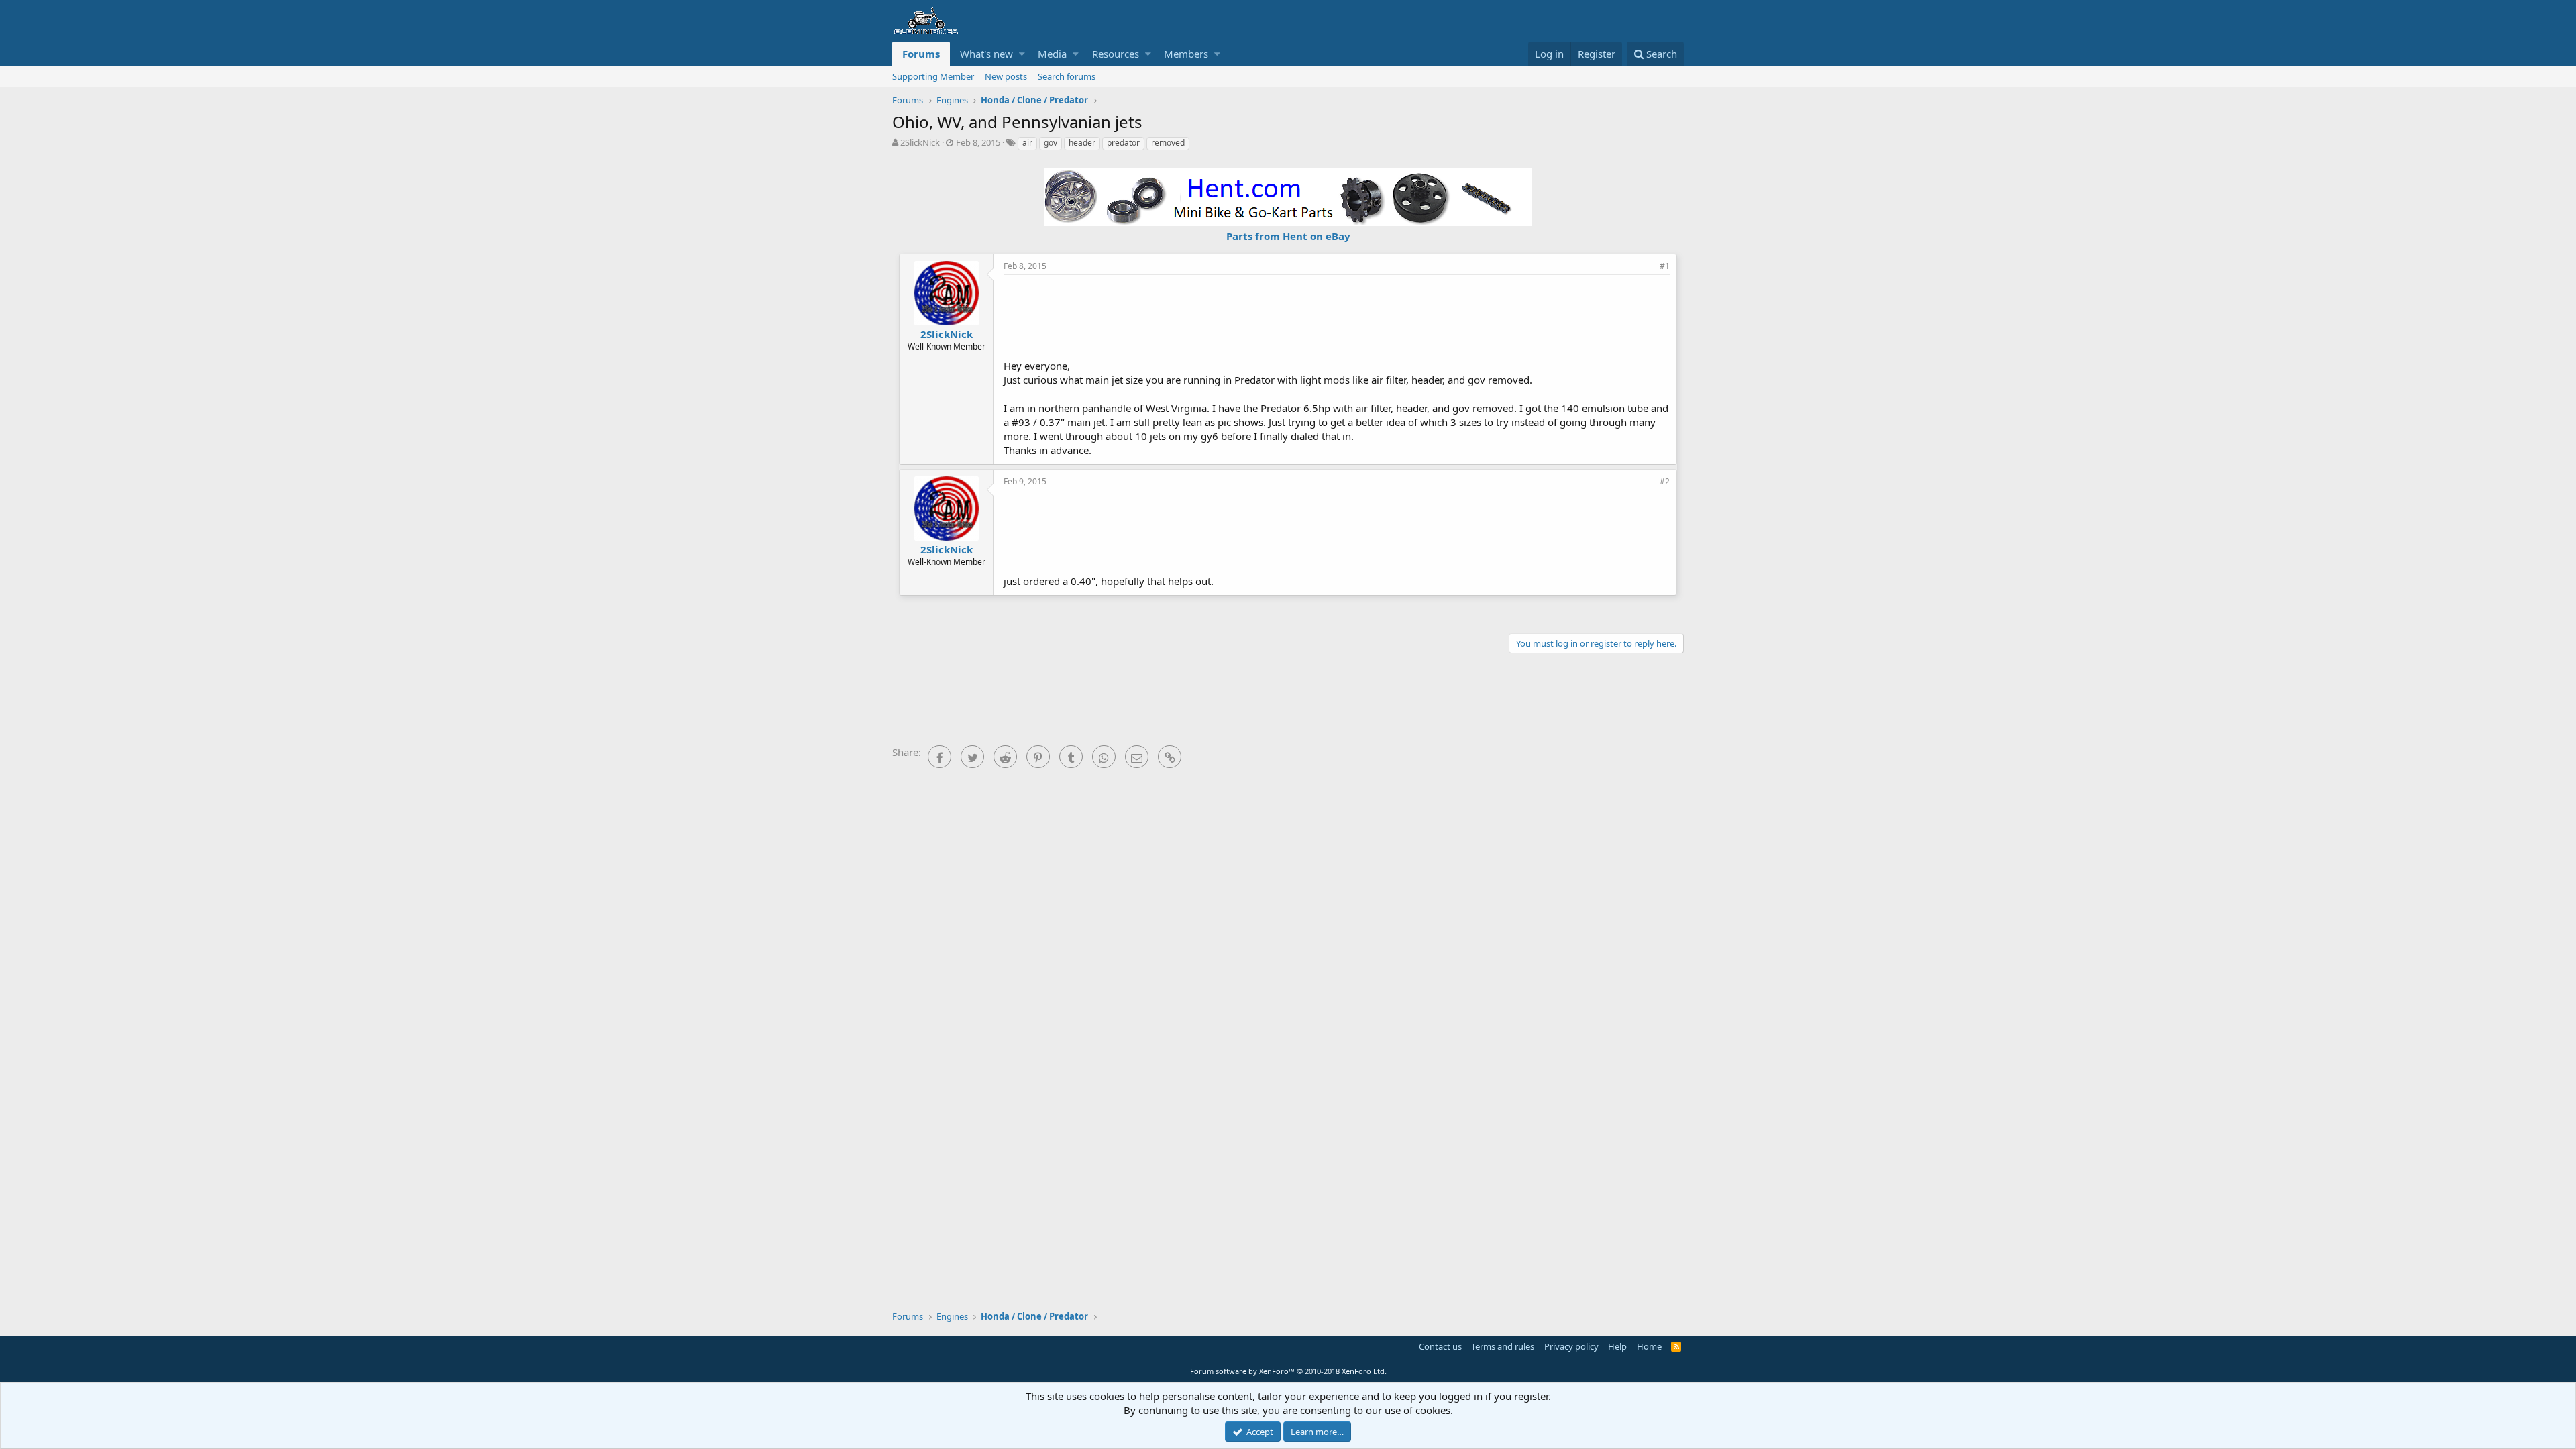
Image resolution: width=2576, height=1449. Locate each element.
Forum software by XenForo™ (1288, 1371)
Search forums (1067, 76)
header (1082, 143)
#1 (1665, 266)
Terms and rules (1503, 1346)
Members (1186, 54)
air (1027, 143)
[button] (1022, 54)
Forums (921, 54)
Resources (1116, 54)
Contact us (1440, 1346)
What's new (986, 54)
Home (1649, 1346)
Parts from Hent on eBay (1288, 236)
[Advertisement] (1337, 315)
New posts (1006, 76)
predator (1123, 143)
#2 (1665, 481)
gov (1051, 143)
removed (1168, 143)
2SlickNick (920, 142)
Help (1617, 1346)
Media (1052, 54)
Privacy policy (1571, 1346)
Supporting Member (933, 76)
